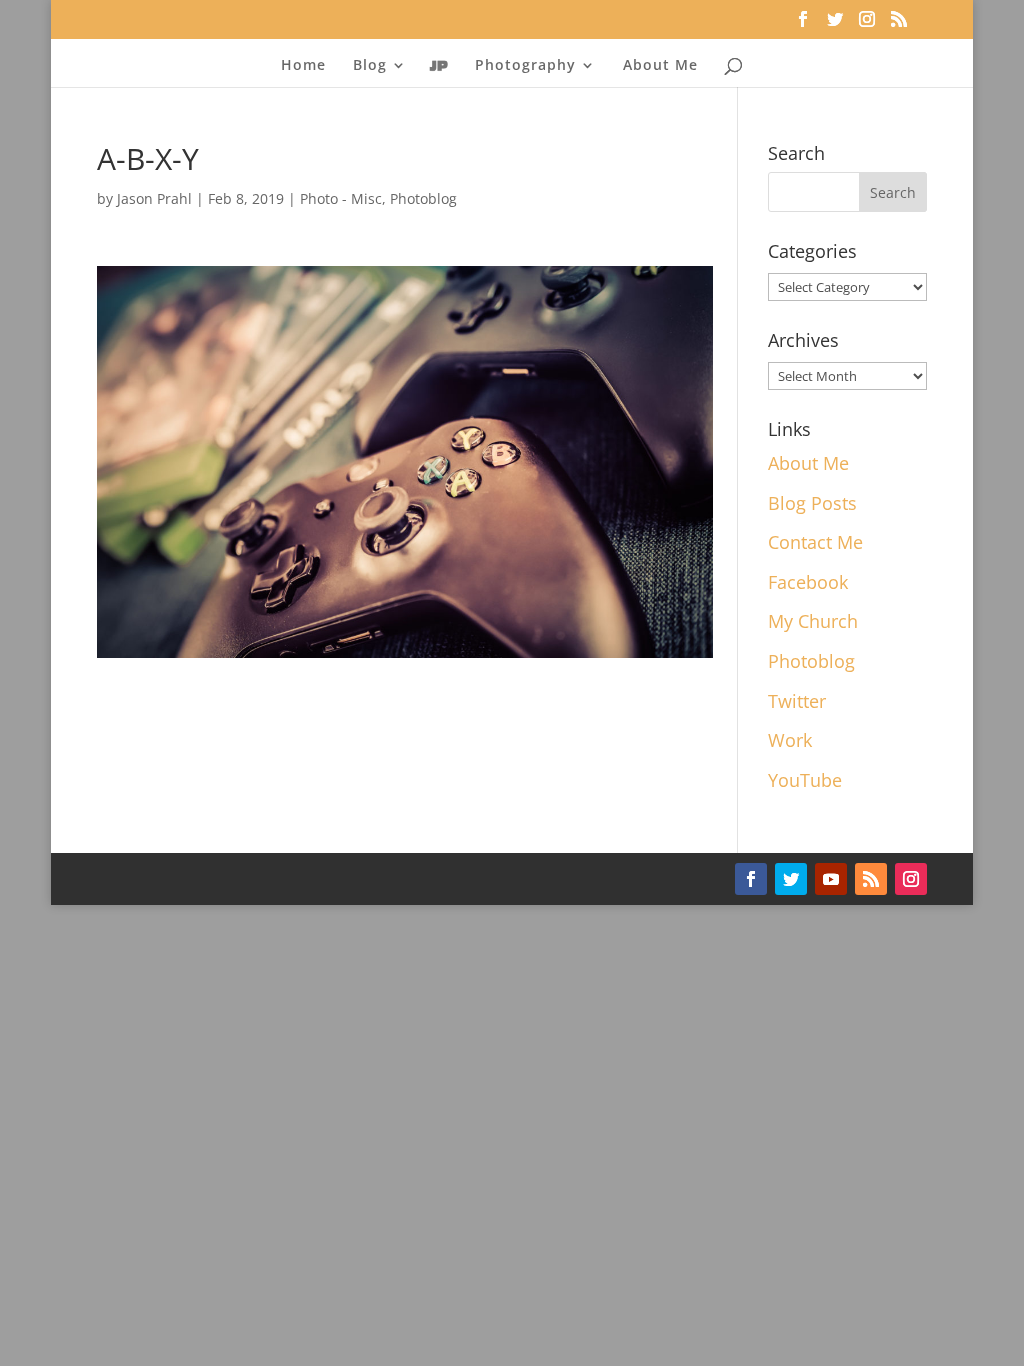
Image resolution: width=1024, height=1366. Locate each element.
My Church (813, 621)
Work (790, 740)
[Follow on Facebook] (751, 879)
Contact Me (815, 542)
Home (303, 66)
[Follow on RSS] (871, 879)
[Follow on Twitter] (791, 879)
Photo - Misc (341, 198)
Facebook (808, 582)
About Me (660, 66)
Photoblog (423, 198)
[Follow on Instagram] (911, 879)
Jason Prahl (154, 198)
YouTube (805, 780)
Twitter (797, 701)
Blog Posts (812, 503)
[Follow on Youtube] (831, 879)
